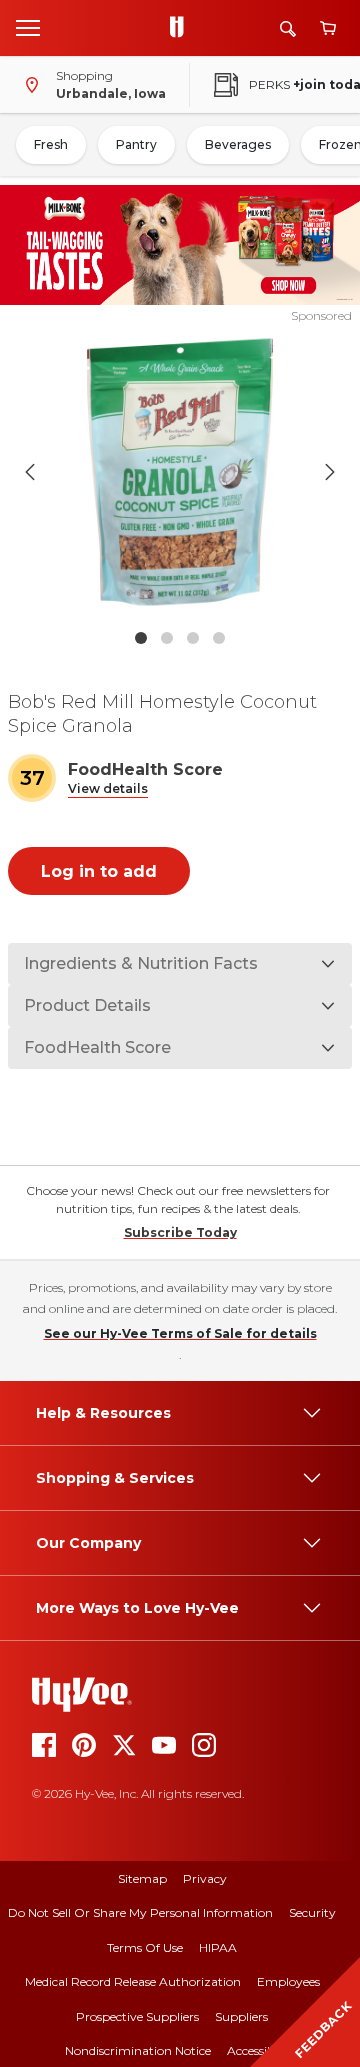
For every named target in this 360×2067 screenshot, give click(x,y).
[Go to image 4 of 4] (219, 638)
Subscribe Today (180, 1232)
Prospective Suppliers (137, 2016)
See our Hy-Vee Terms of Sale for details (180, 1333)
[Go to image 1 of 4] (141, 638)
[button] (108, 789)
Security (312, 1912)
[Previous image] (30, 472)
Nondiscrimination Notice (138, 2050)
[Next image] (330, 472)
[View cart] (328, 28)
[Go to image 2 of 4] (167, 638)
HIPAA (218, 1947)
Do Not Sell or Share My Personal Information (140, 1912)
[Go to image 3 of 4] (193, 638)
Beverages (238, 144)
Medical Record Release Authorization (133, 1981)
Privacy (205, 1878)
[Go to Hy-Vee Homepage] (182, 28)
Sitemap (142, 1878)
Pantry (136, 144)
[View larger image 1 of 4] (180, 472)
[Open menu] (28, 27)
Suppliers (241, 2016)
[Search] (288, 28)
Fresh (51, 144)
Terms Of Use (145, 1947)
